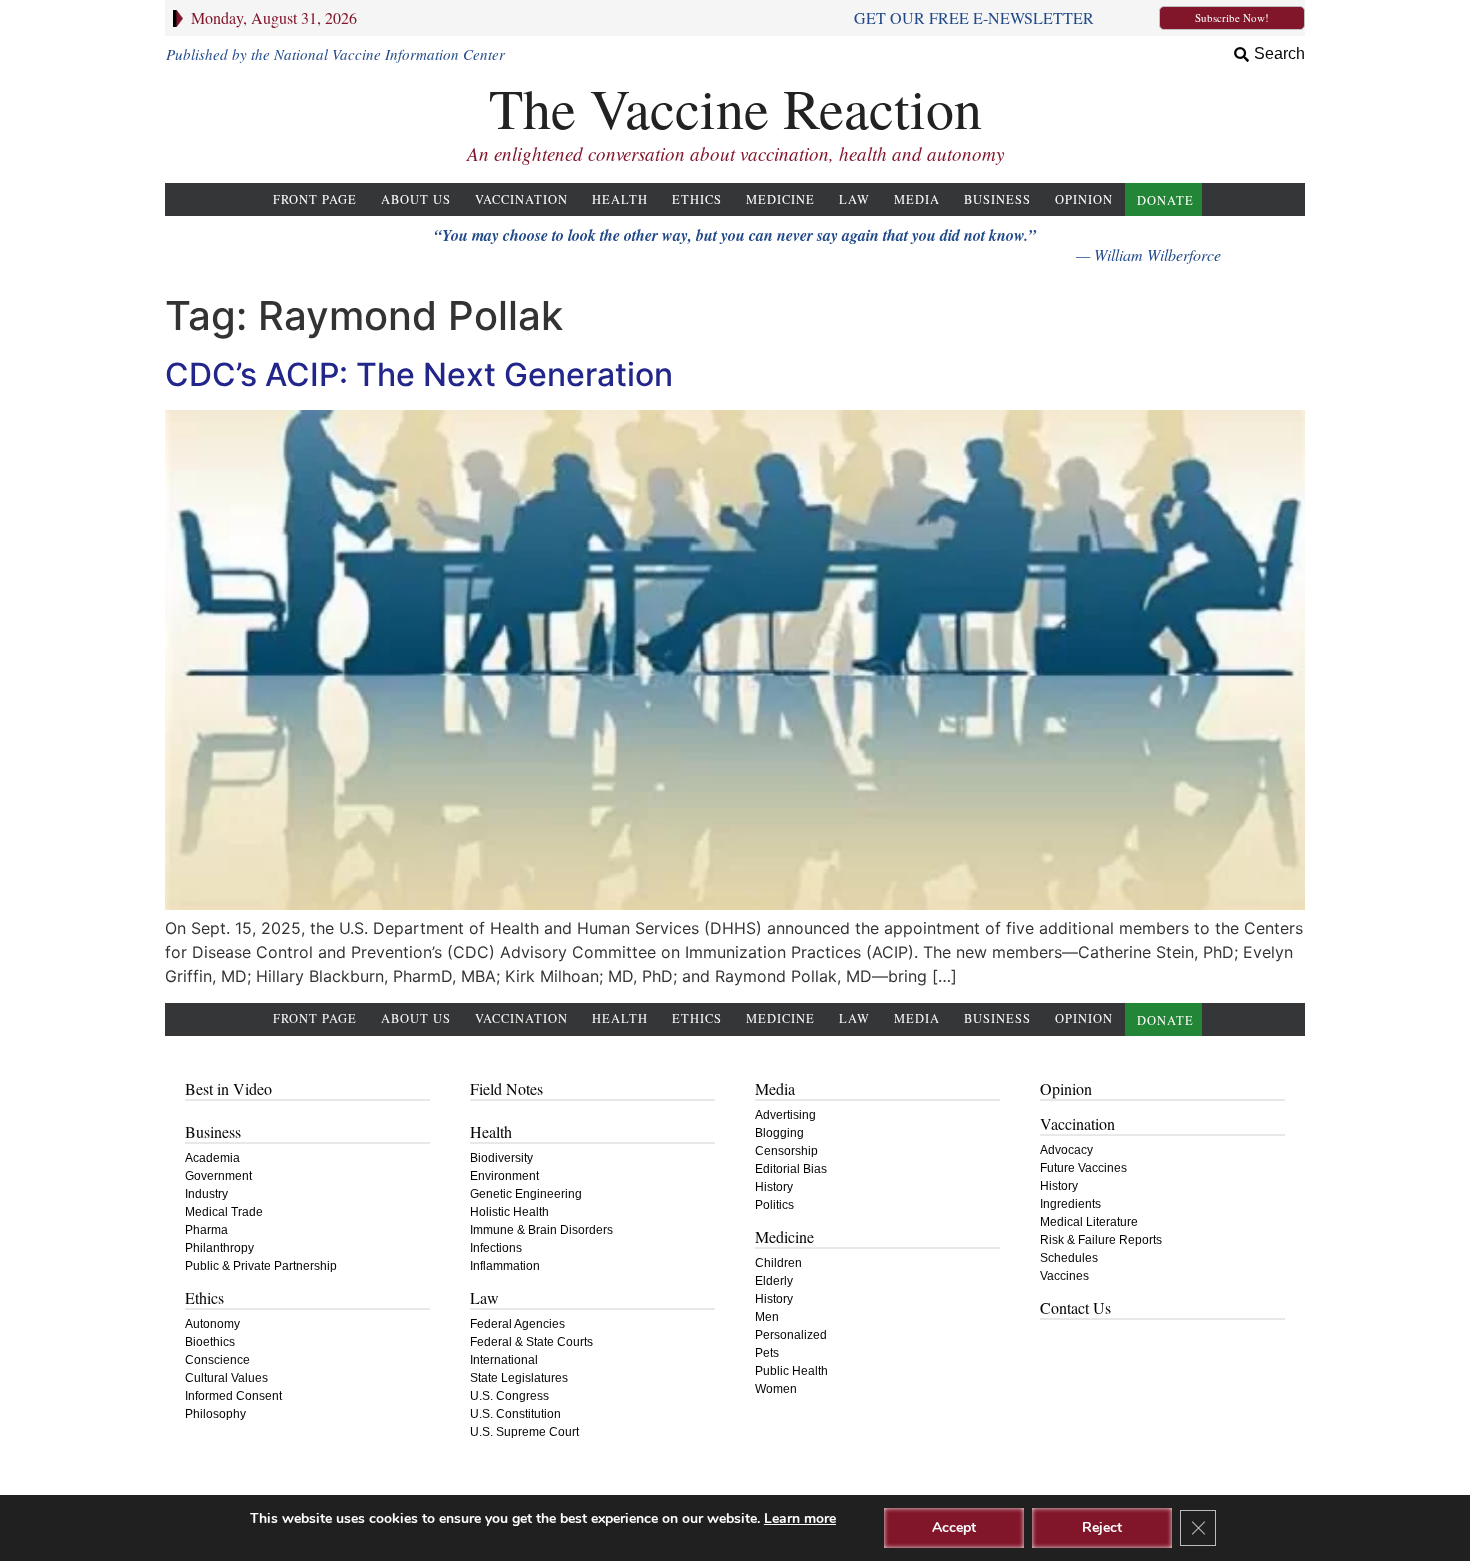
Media (917, 199)
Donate (1165, 200)
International (504, 1360)
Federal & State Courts (531, 1342)
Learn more (800, 1518)
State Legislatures (519, 1378)
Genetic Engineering (526, 1194)
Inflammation (505, 1266)
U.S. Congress (509, 1396)
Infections (496, 1248)
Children (778, 1263)
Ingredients (1070, 1204)
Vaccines (1064, 1276)
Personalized (791, 1335)
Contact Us (1075, 1307)
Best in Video (228, 1088)
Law (854, 199)
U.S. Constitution (515, 1414)
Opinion (1084, 199)
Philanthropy (219, 1248)
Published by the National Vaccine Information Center (335, 54)
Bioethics (210, 1342)
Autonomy (212, 1324)
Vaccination (521, 199)
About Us (416, 199)
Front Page (315, 199)
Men (767, 1317)
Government (218, 1176)
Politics (774, 1205)
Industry (206, 1194)
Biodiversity (501, 1158)
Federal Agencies (517, 1324)
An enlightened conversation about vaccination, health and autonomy (735, 153)
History (774, 1187)
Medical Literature (1089, 1222)
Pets (767, 1353)
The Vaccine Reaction (735, 107)
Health (620, 199)
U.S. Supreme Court (524, 1432)
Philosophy (215, 1414)
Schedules (1069, 1258)
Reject (1102, 1527)
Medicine (780, 199)
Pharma (206, 1230)
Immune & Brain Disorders (541, 1230)
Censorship (786, 1151)
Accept (954, 1527)
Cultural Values (226, 1378)
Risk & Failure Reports (1101, 1240)
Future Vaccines (1083, 1168)
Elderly (774, 1281)
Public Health (791, 1371)
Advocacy (1066, 1150)
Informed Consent (233, 1396)
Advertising (785, 1115)
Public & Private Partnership (261, 1266)
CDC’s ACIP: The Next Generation (419, 374)
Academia (212, 1158)
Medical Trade (224, 1212)
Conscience (217, 1360)
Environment (504, 1176)
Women (776, 1389)
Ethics (697, 199)
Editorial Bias (791, 1169)
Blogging (779, 1133)
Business (997, 199)
